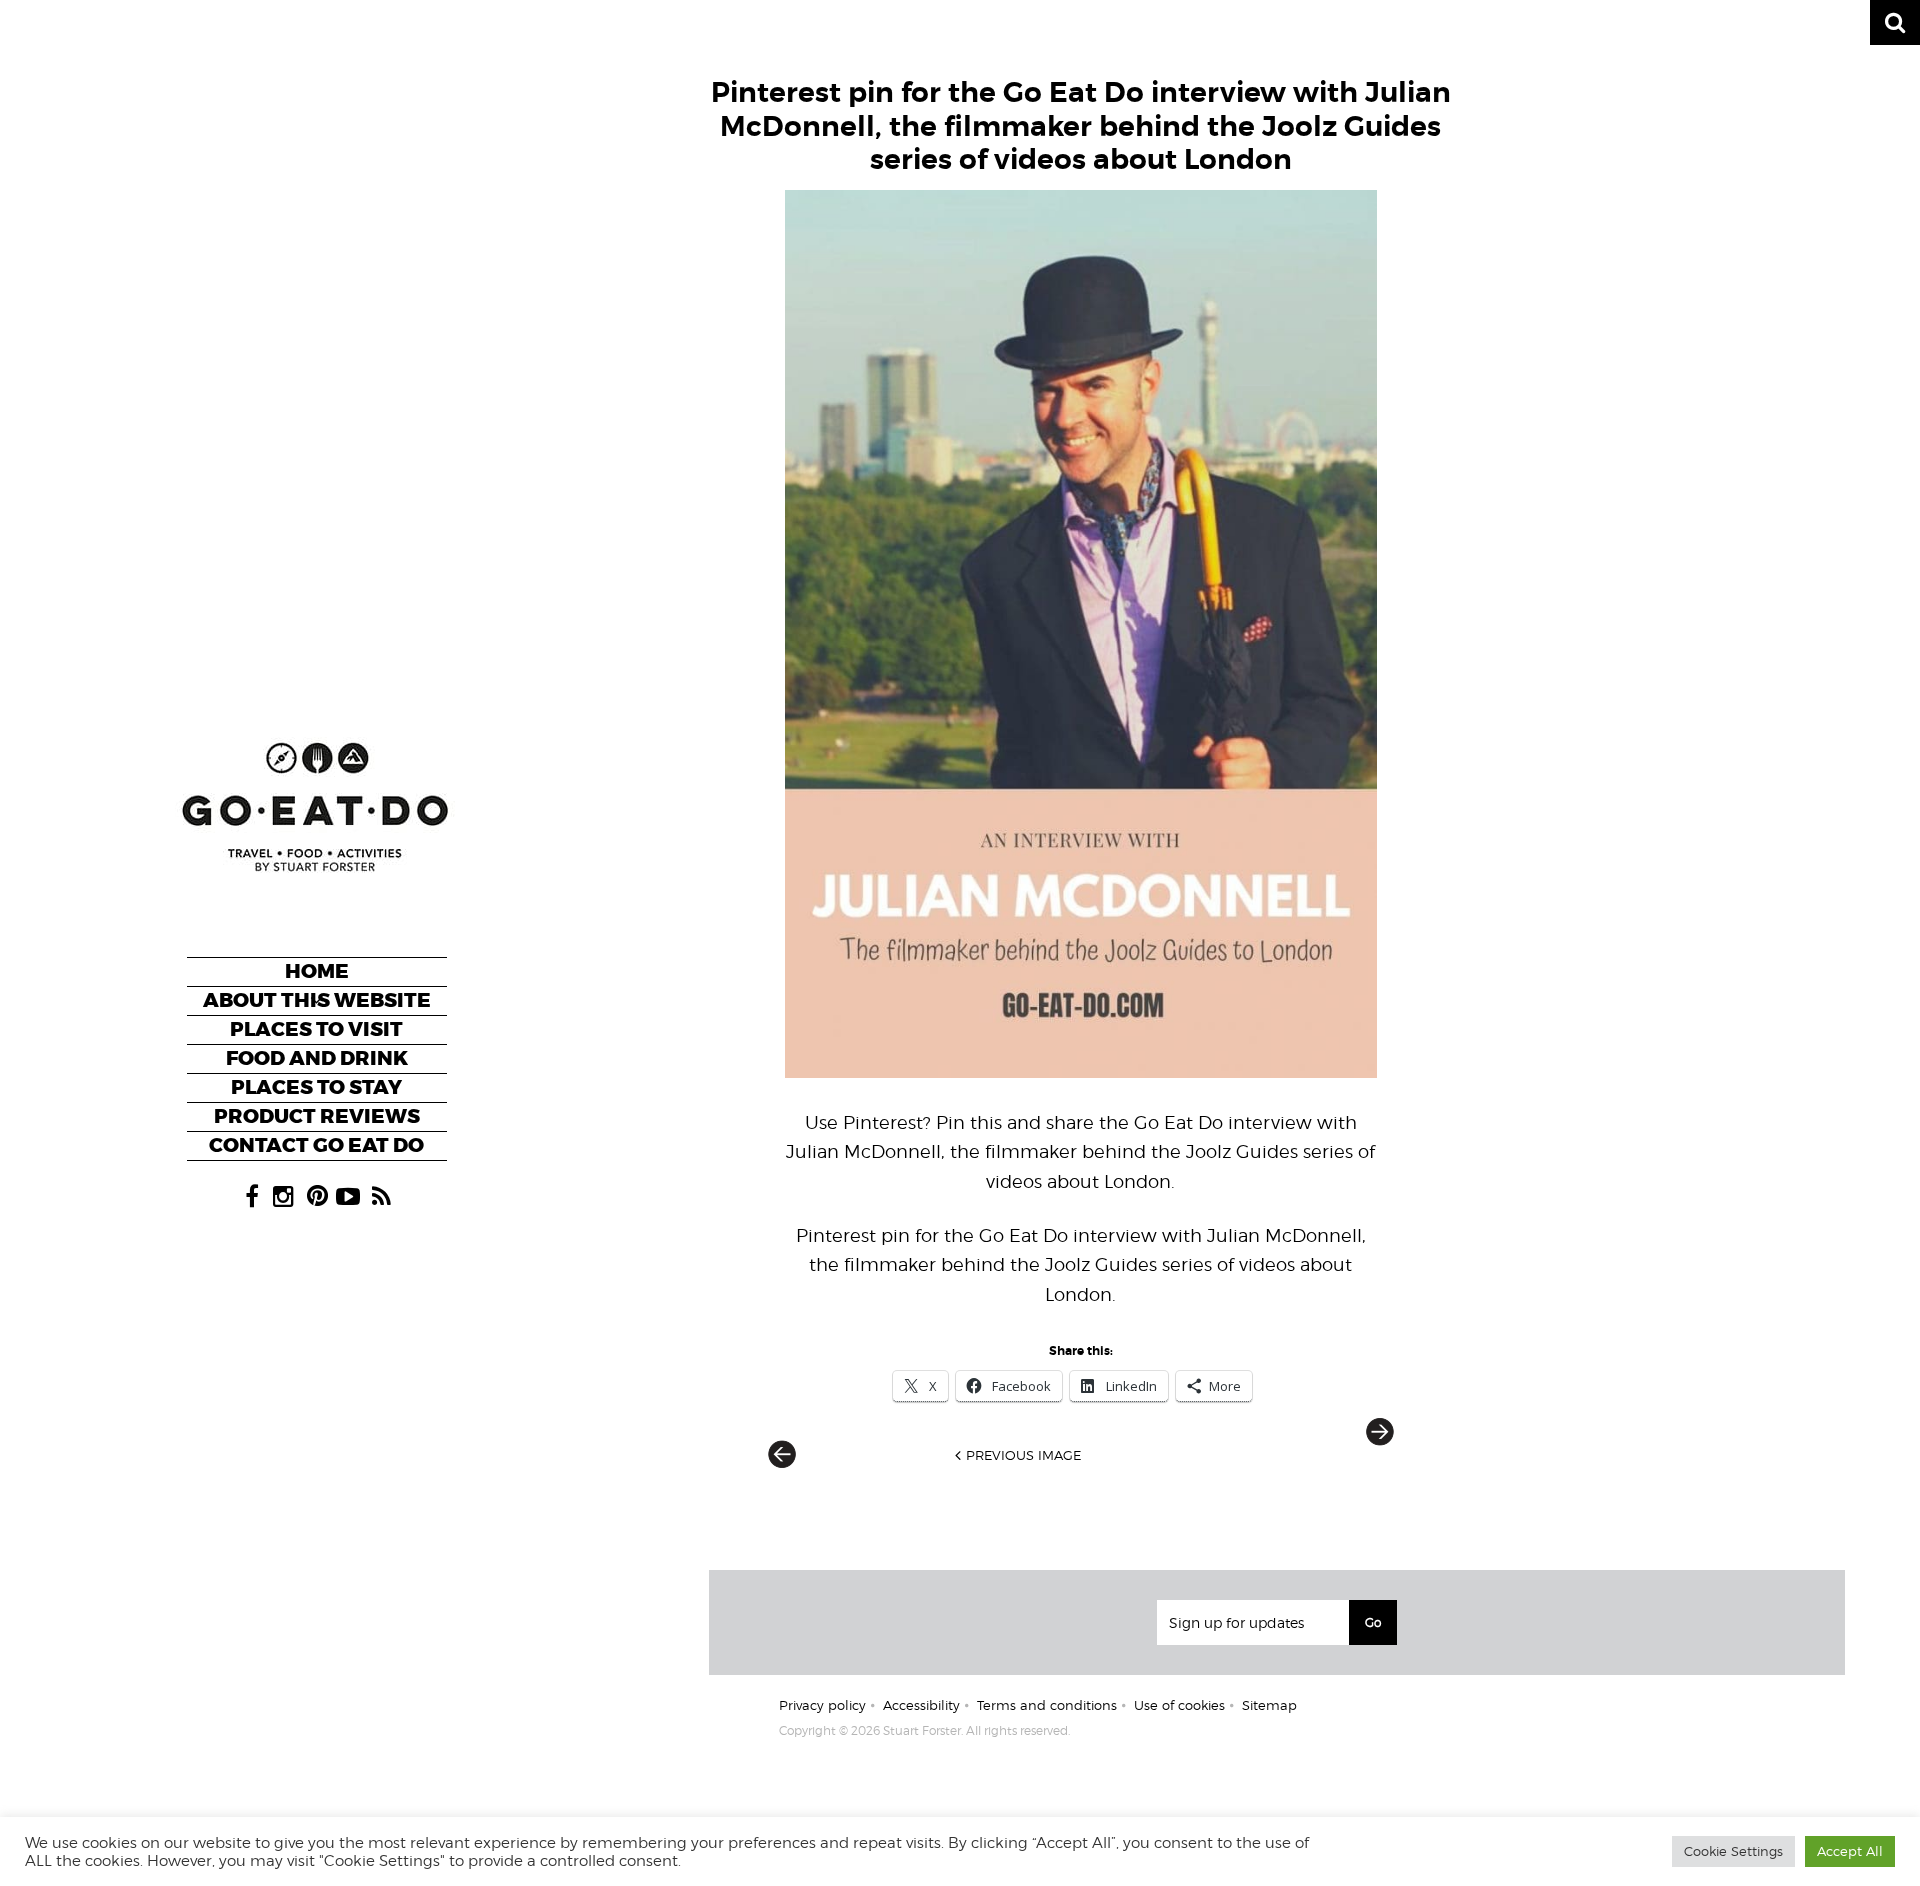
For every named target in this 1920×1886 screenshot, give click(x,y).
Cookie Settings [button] (1733, 1851)
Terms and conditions (1047, 1705)
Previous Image (1023, 1455)
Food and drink (317, 1058)
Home (317, 971)
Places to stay (316, 1087)
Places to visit (316, 1029)
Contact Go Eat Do (316, 1145)
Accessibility (921, 1705)
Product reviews (317, 1116)
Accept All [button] (1850, 1851)
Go (1373, 1622)
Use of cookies (1179, 1705)
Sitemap (1269, 1705)
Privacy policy (822, 1705)
